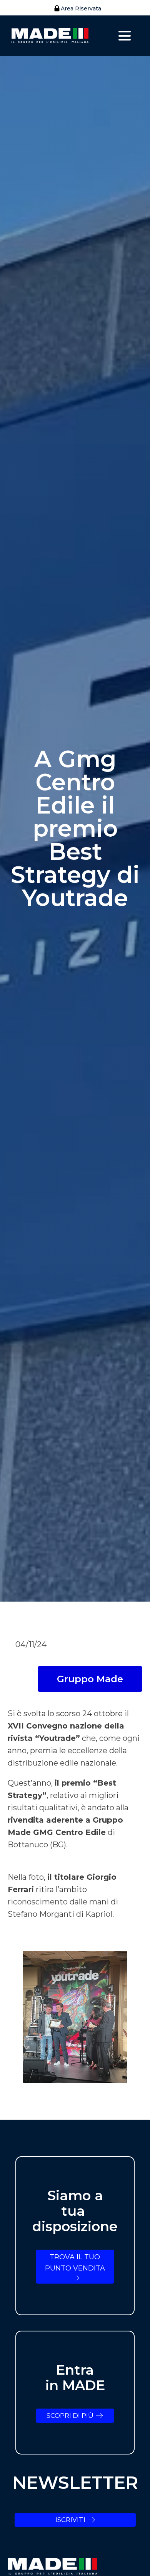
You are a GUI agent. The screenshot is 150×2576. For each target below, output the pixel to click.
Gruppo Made (90, 1679)
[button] (75, 8)
